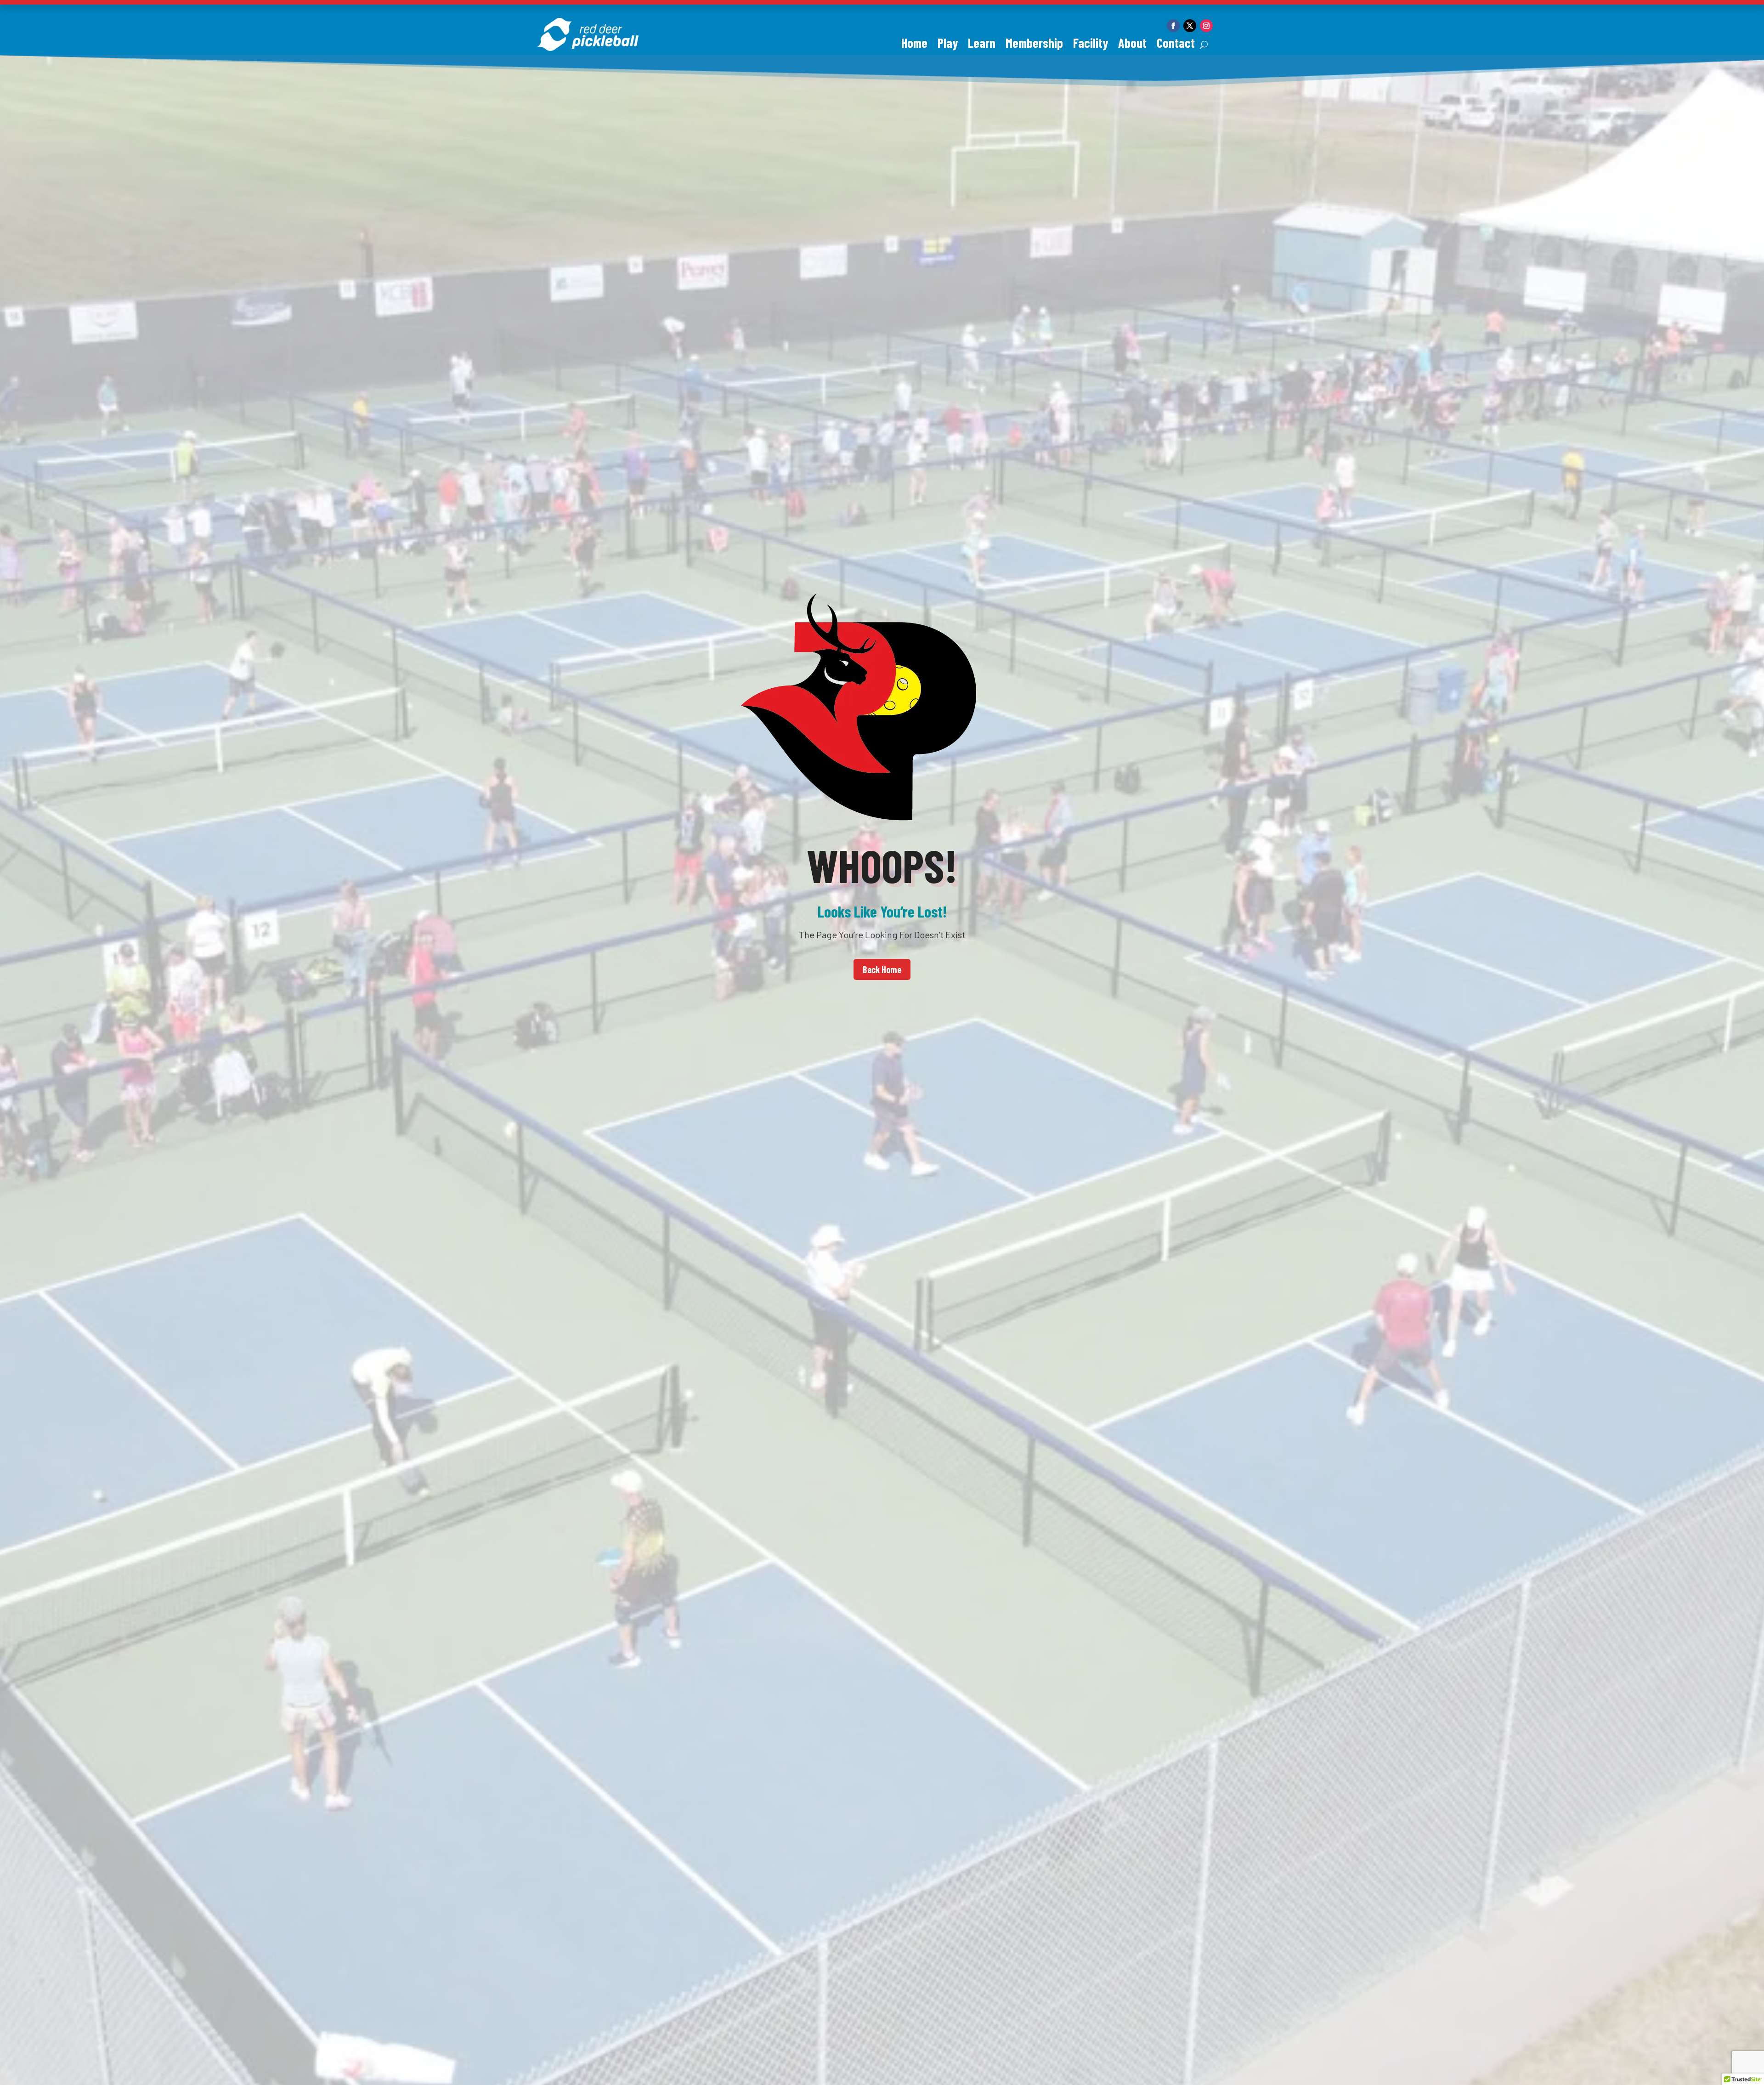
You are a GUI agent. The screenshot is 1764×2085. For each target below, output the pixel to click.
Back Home (882, 969)
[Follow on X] (1190, 26)
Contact (1176, 45)
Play (948, 45)
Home (914, 45)
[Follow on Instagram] (1206, 26)
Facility (1091, 45)
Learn (982, 45)
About (1132, 45)
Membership (1034, 45)
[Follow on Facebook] (1173, 26)
